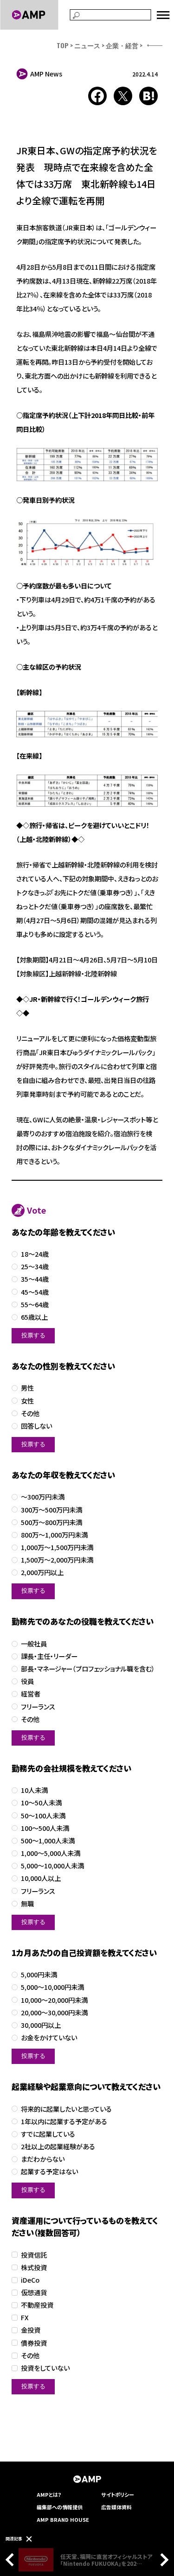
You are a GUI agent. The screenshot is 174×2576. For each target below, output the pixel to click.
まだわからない (43, 2159)
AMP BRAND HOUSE (63, 2519)
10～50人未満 (41, 1803)
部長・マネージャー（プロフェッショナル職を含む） (88, 1669)
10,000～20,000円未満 (54, 2000)
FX (25, 2318)
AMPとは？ (49, 2494)
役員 (27, 1681)
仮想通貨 (34, 2293)
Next (162, 2560)
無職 (27, 1904)
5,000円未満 (39, 1975)
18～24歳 (35, 1254)
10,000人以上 (41, 1878)
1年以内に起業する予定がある (64, 2122)
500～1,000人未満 (48, 1841)
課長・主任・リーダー (49, 1656)
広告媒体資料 (116, 2507)
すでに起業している (48, 2134)
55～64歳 (35, 1305)
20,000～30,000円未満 (54, 2013)
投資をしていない (45, 2368)
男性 (27, 1388)
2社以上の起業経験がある (58, 2147)
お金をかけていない (49, 2038)
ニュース (87, 45)
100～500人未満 (45, 1828)
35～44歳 (35, 1279)
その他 (30, 1414)
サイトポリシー (118, 2494)
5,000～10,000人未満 (52, 1866)
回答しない (36, 1426)
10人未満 (34, 1790)
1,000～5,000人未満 (51, 1853)
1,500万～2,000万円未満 (57, 1560)
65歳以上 (34, 1317)
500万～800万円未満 (52, 1522)
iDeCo (30, 2280)
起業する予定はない (49, 2172)
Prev (12, 2560)
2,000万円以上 (42, 1573)
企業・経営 (122, 45)
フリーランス (38, 1707)
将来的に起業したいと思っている (66, 2109)
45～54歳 (35, 1292)
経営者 (31, 1694)
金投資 (31, 2330)
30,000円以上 (41, 2025)
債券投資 (34, 2343)
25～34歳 (35, 1267)
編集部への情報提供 (60, 2507)
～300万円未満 (43, 1497)
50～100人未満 (43, 1816)
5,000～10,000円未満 (52, 1987)
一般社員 (34, 1644)
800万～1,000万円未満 (54, 1535)
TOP (63, 45)
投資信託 (34, 2255)
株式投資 (34, 2268)
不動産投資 (37, 2305)
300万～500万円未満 (52, 1510)
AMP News (46, 74)
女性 (27, 1401)
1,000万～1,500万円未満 (57, 1547)
